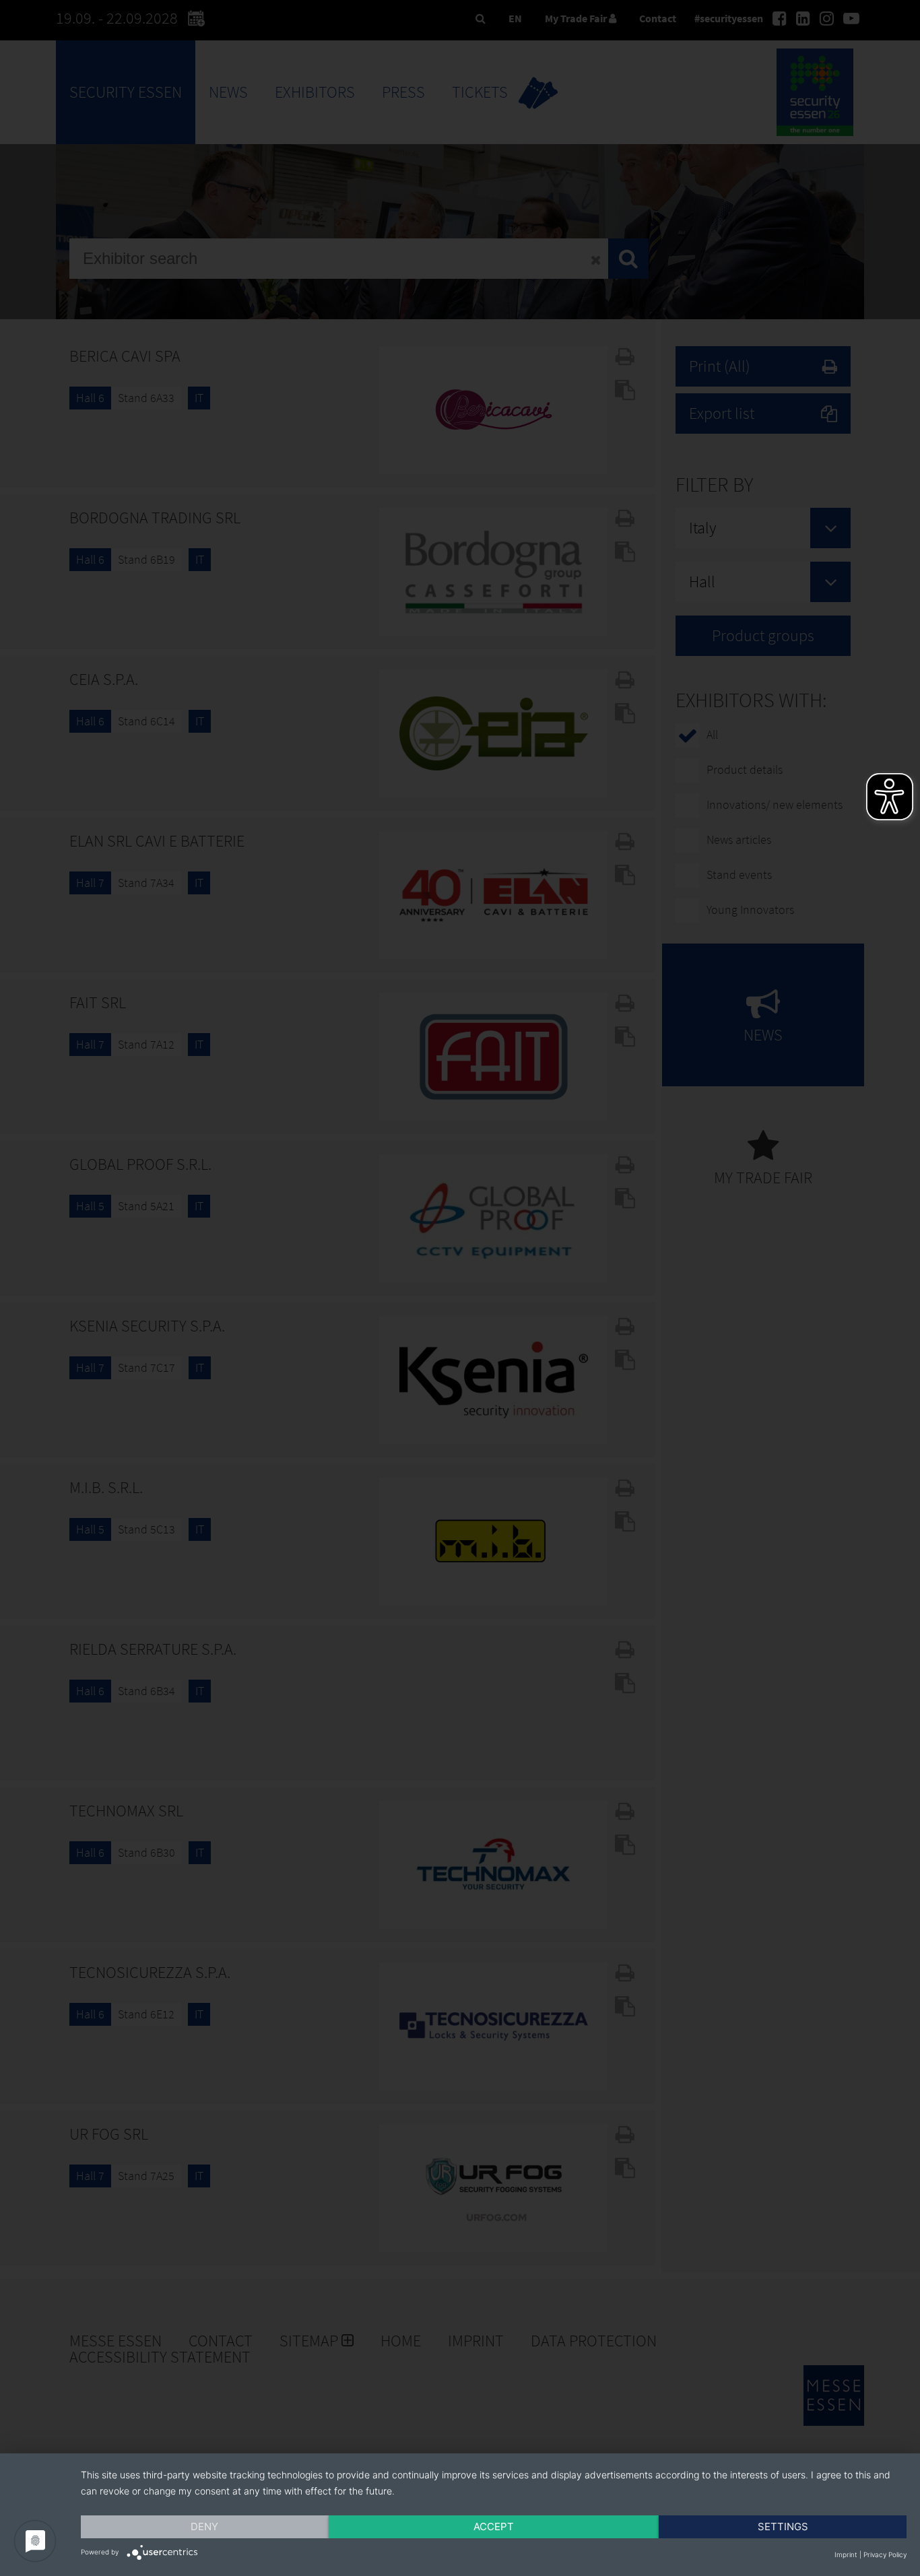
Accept (494, 2527)
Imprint (846, 2554)
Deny (204, 2527)
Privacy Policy (885, 2554)
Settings (783, 2527)
